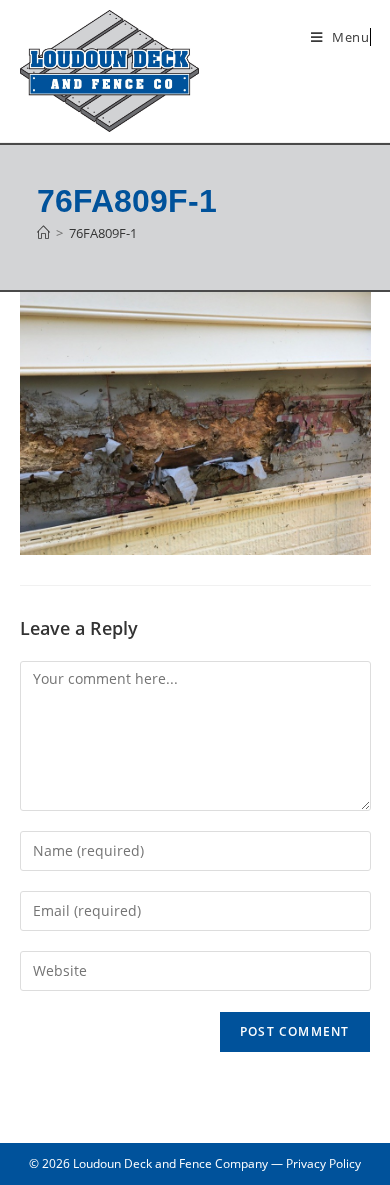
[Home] (43, 233)
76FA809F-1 (103, 233)
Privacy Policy (323, 1163)
